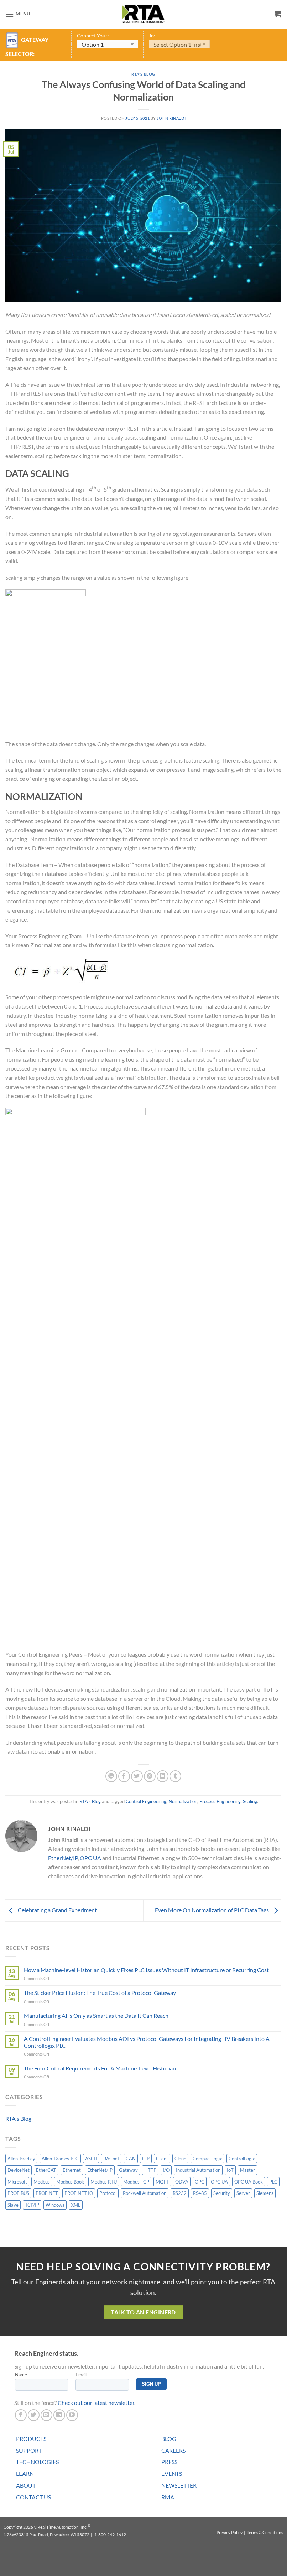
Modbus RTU (104, 2182)
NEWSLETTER (179, 2485)
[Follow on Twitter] (34, 2415)
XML (76, 2205)
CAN (131, 2159)
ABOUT (26, 2485)
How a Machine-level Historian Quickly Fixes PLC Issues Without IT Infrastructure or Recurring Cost (146, 1970)
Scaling (250, 1801)
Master (247, 2170)
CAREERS (173, 2450)
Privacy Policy (230, 2532)
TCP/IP (32, 2205)
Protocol (108, 2193)
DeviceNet (19, 2170)
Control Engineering (146, 1801)
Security (222, 2193)
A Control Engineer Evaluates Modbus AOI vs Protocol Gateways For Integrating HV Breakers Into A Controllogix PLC (147, 2042)
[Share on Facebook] (124, 1776)
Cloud (180, 2159)
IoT (230, 2170)
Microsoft (17, 2182)
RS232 (180, 2193)
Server (243, 2193)
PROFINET (47, 2193)
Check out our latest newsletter (96, 2403)
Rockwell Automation (145, 2193)
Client (162, 2159)
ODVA (182, 2182)
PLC (273, 2182)
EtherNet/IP (63, 1858)
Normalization (183, 1801)
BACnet (111, 2159)
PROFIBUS (18, 2193)
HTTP (150, 2170)
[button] (18, 14)
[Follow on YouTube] (72, 2415)
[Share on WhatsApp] (111, 1776)
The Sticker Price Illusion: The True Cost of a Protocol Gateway (100, 1993)
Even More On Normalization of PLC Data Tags (212, 1910)
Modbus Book (70, 2182)
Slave (13, 2205)
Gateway (128, 2170)
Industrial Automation (198, 2170)
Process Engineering (220, 1801)
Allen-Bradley (21, 2159)
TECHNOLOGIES (37, 2462)
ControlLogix (242, 2159)
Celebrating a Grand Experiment (57, 1910)
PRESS (169, 2462)
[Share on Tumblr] (175, 1776)
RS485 (200, 2193)
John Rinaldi (171, 118)
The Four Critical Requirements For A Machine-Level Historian (100, 2068)
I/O (166, 2170)
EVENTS (172, 2474)
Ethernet (72, 2170)
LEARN (25, 2474)
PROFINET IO (79, 2193)
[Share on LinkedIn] (163, 1776)
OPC (200, 2182)
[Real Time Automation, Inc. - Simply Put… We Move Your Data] (144, 14)
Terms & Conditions (265, 2532)
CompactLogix (207, 2159)
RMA (168, 2497)
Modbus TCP (136, 2182)
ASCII (91, 2159)
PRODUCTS (31, 2439)
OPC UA (90, 1858)
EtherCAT (46, 2170)
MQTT (162, 2182)
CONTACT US (33, 2497)
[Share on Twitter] (137, 1776)
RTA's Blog (143, 74)
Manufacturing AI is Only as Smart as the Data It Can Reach (96, 2015)
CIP (146, 2159)
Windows (55, 2205)
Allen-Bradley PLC (60, 2159)
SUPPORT (29, 2450)
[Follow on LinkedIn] (59, 2415)
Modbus (42, 2182)
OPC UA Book (249, 2182)
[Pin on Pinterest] (150, 1776)
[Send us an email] (46, 2415)
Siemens (265, 2193)
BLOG (169, 2439)
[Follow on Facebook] (21, 2415)
